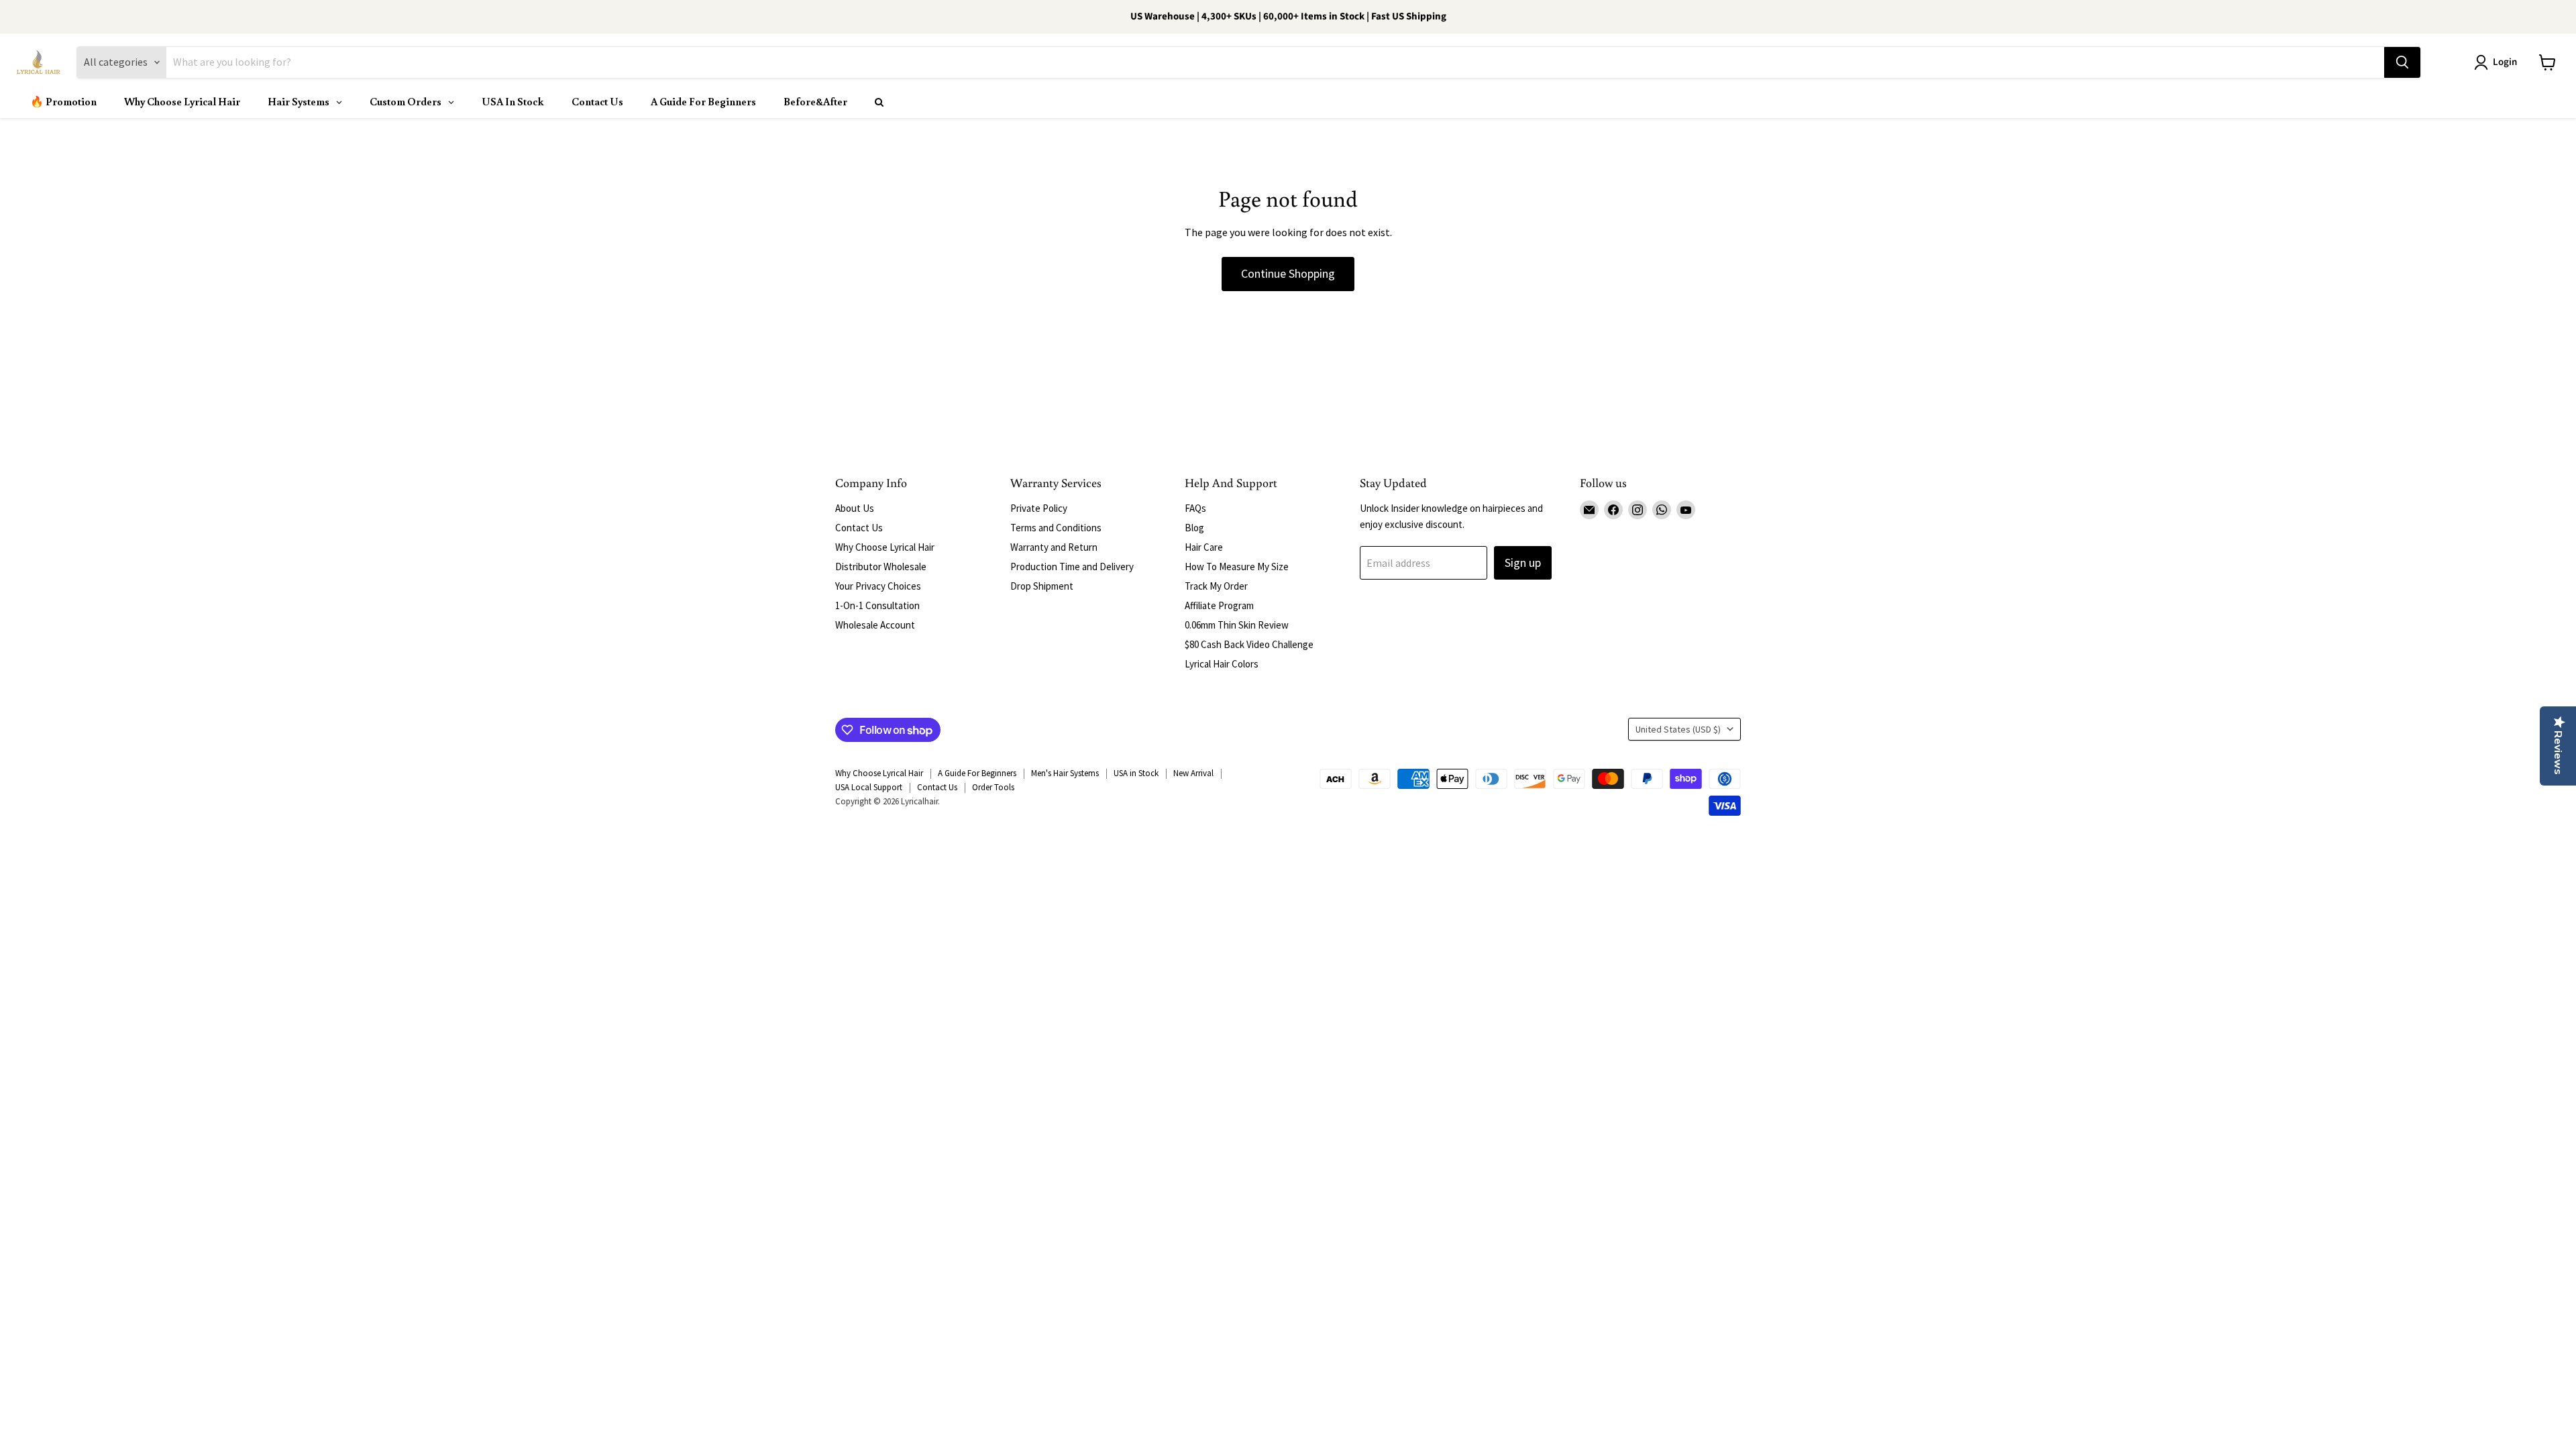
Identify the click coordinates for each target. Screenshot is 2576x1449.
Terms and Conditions (1056, 528)
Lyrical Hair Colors (1222, 664)
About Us (855, 508)
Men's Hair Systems (1065, 773)
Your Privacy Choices (878, 586)
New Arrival (1193, 773)
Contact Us (859, 528)
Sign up (1523, 562)
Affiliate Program (1219, 605)
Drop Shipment (1042, 586)
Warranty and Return (1054, 547)
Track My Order (1216, 586)
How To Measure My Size (1237, 567)
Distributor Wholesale (881, 567)
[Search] (2402, 62)
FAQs (1195, 508)
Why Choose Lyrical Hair (885, 547)
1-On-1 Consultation (877, 605)
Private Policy (1039, 508)
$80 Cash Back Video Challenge (1249, 644)
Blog (1194, 528)
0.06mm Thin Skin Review (1237, 625)
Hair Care (1204, 547)
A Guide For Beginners (977, 773)
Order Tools (993, 787)
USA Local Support (869, 787)
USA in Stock (1136, 773)
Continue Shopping (1288, 273)
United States (1678, 729)
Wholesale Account (875, 625)
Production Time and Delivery (1072, 567)
